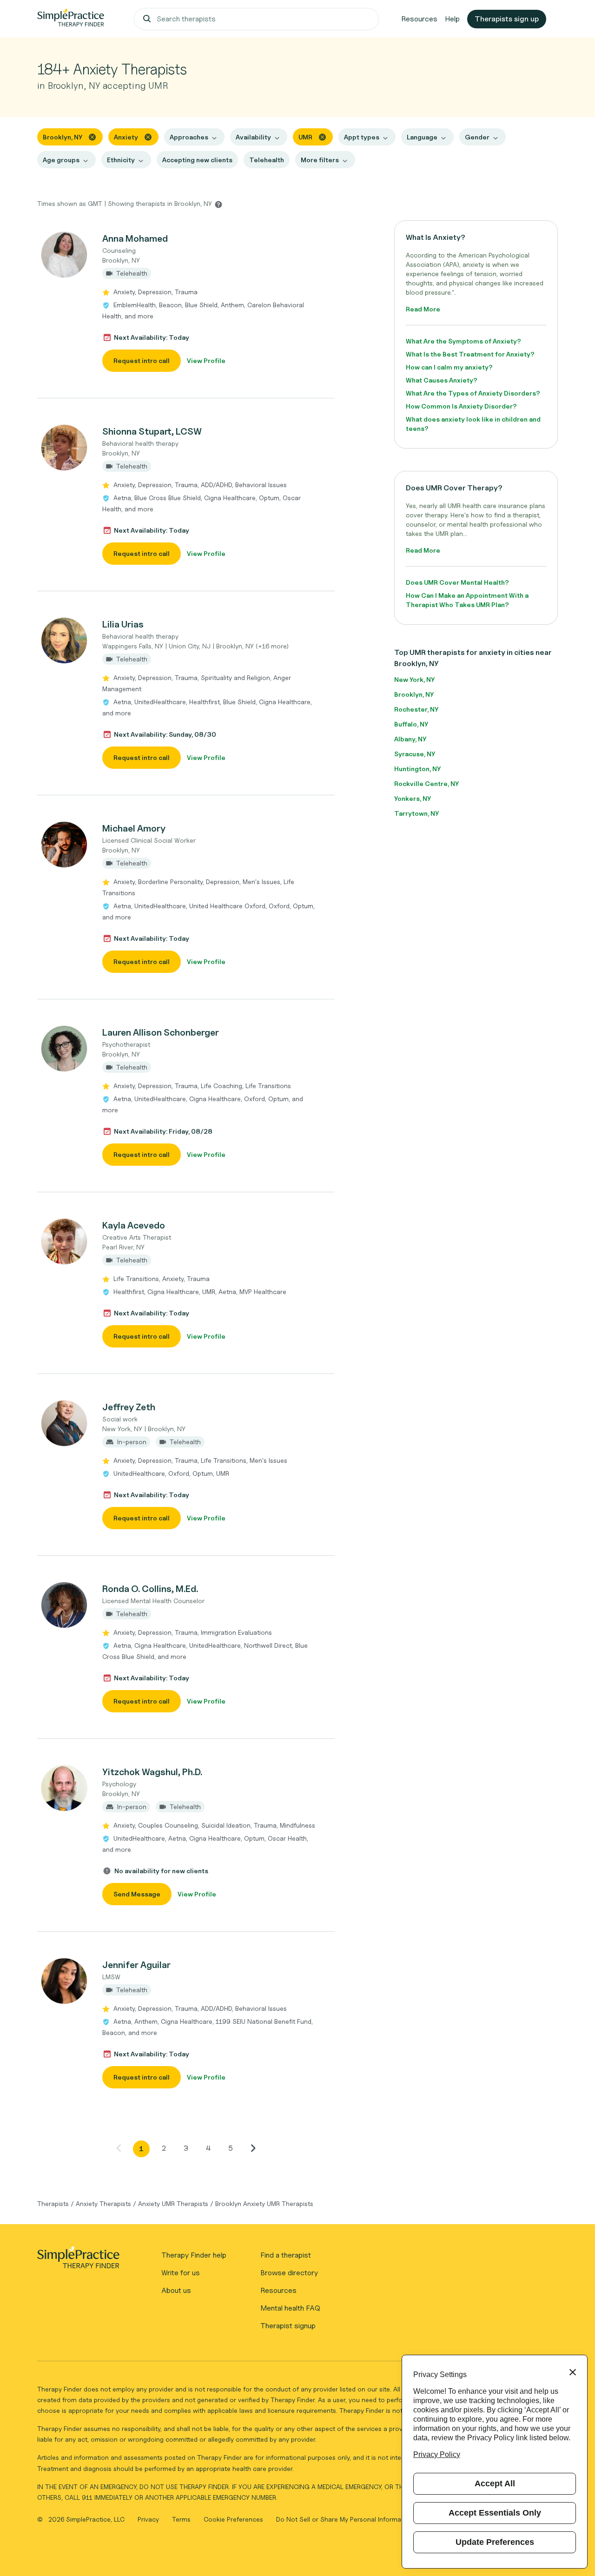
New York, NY (414, 679)
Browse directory (289, 2273)
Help (452, 19)
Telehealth (267, 160)
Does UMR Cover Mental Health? (457, 582)
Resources (419, 19)
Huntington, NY (417, 769)
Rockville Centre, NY (426, 783)
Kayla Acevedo (134, 1225)
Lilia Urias (123, 624)
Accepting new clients (197, 160)
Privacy (149, 2519)
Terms (182, 2519)
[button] (186, 302)
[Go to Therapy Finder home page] (71, 19)
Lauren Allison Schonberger (161, 1032)
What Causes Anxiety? (442, 380)
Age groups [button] (61, 160)
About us (176, 2290)
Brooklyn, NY (414, 694)
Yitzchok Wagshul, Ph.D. (152, 1772)
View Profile (206, 360)
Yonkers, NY (413, 798)
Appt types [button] (362, 137)
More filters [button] (320, 160)
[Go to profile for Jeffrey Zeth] (65, 1423)
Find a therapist (286, 2255)
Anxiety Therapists (103, 2203)
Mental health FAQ (290, 2308)
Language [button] (422, 137)
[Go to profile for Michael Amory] (65, 845)
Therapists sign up (507, 19)
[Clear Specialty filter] (148, 136)
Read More (423, 309)
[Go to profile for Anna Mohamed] (65, 255)
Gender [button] (477, 137)
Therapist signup (288, 2326)
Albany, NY (410, 739)
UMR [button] (305, 137)
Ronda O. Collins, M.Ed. (150, 1589)
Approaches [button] (189, 137)
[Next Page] (253, 2148)
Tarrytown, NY (416, 813)
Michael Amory (134, 828)
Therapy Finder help (194, 2255)
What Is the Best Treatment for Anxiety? (470, 354)
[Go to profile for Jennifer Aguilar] (65, 1981)
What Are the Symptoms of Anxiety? (463, 341)
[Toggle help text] (218, 204)
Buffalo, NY (411, 724)
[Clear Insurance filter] (322, 136)
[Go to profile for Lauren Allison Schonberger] (65, 1049)
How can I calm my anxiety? (449, 367)
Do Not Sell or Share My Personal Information (344, 2519)
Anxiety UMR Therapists (173, 2203)
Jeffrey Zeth (129, 1407)
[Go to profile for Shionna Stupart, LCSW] (65, 448)
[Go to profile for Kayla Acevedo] (65, 1242)
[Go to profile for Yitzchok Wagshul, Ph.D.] (65, 1788)
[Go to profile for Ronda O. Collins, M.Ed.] (65, 1605)
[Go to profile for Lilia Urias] (65, 641)
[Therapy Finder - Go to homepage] (78, 2260)
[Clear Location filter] (92, 136)
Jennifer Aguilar (136, 1965)
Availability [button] (253, 137)
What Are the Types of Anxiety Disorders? (473, 393)
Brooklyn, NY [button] (63, 137)
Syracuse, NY (415, 754)
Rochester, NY (416, 709)
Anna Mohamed (135, 238)
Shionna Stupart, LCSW (152, 431)
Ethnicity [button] (121, 160)
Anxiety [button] (126, 137)
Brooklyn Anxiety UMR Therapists (264, 2203)
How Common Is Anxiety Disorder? (461, 406)
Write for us (181, 2273)
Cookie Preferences (233, 2519)
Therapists (53, 2203)
